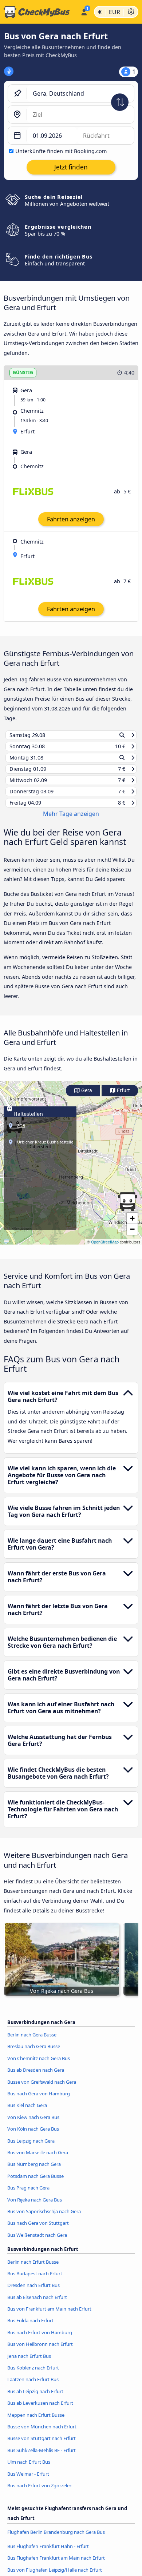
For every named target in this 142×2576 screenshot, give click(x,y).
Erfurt (123, 1097)
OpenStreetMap (105, 1248)
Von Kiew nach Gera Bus (33, 2124)
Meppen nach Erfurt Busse (36, 2421)
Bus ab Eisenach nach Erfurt (37, 2304)
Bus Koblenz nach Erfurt (33, 2375)
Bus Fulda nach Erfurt (30, 2327)
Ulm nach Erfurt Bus (29, 2469)
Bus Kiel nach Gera (27, 2112)
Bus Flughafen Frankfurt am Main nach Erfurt (56, 2565)
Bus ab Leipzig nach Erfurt (35, 2398)
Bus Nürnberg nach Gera (34, 2171)
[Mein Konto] (84, 11)
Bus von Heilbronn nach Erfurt (40, 2351)
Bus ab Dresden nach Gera (36, 2077)
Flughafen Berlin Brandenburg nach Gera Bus (56, 2539)
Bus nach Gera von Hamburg (39, 2100)
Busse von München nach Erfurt (42, 2433)
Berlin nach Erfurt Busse (33, 2268)
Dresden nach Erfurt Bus (33, 2292)
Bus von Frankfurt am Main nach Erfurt (49, 2316)
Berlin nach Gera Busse (32, 2042)
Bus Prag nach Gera (28, 2195)
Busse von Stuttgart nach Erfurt (42, 2445)
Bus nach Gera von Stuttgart (38, 2230)
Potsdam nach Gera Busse (35, 2183)
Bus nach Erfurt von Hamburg (40, 2339)
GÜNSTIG (23, 372)
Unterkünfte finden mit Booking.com (61, 151)
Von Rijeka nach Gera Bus (35, 2206)
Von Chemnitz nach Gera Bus (39, 2065)
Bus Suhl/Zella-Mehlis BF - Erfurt (42, 2457)
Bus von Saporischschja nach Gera (44, 2218)
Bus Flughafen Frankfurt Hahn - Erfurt (48, 2553)
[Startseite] (39, 12)
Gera (86, 1097)
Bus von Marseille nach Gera (38, 2159)
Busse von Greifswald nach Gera (42, 2088)
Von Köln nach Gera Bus (33, 2136)
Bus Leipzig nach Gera (31, 2147)
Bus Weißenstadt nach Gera (37, 2242)
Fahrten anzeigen (71, 519)
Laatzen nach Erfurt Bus (33, 2386)
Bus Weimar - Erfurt (28, 2480)
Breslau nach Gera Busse (34, 2053)
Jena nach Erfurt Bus (29, 2363)
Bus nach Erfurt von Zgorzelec (40, 2492)
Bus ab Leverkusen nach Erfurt (40, 2410)
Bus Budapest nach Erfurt (35, 2280)
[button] (127, 1208)
